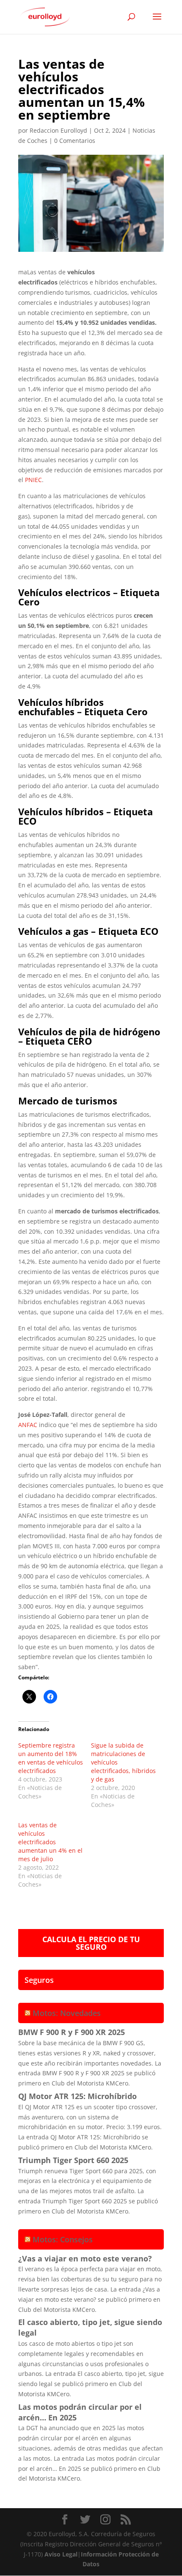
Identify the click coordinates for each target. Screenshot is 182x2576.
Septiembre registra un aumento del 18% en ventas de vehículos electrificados (51, 1758)
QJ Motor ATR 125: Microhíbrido (77, 2096)
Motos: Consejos (63, 2239)
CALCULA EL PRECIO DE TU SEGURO (91, 1943)
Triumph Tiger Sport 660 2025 (73, 2160)
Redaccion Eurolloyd (58, 130)
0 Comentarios (75, 141)
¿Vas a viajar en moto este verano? (85, 2258)
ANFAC (28, 1425)
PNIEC (33, 480)
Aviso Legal (61, 2554)
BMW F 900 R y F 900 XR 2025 (72, 2032)
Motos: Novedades (67, 2013)
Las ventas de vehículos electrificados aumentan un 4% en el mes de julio (50, 1842)
